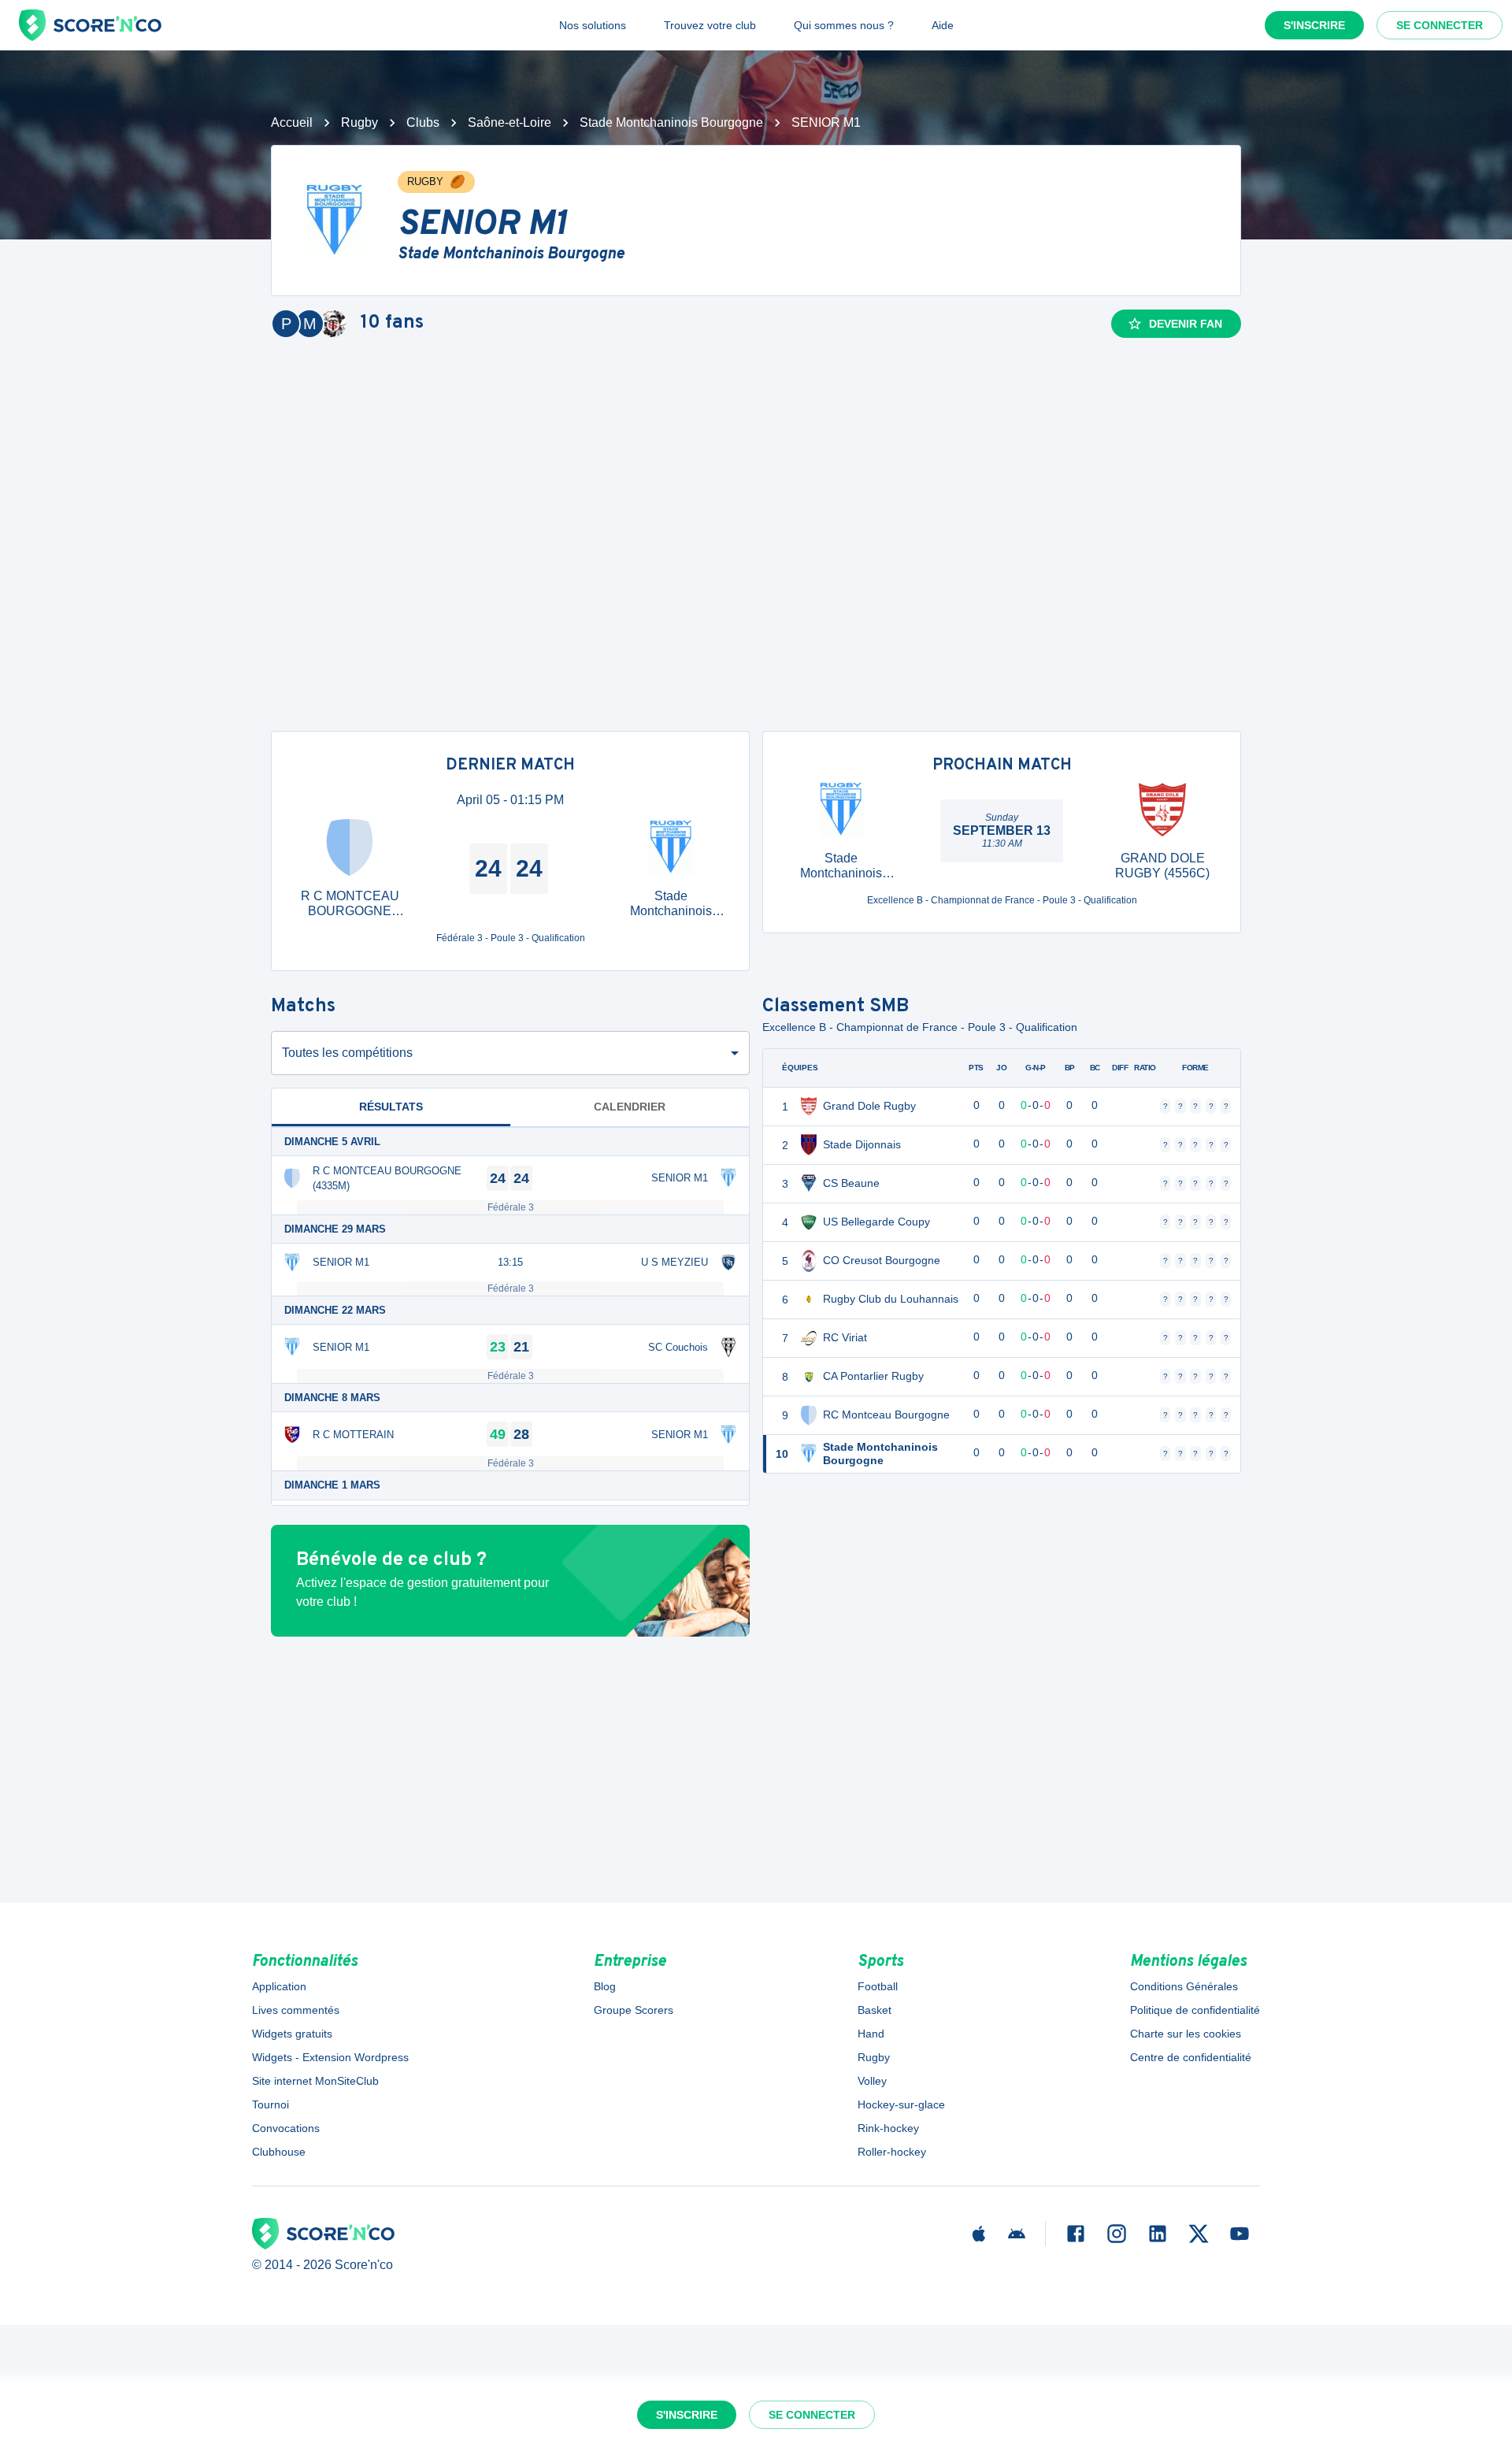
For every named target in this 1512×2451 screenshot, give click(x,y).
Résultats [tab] (391, 1107)
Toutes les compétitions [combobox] (347, 1053)
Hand (871, 2034)
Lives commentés (296, 2010)
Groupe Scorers (634, 2010)
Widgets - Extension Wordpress (330, 2057)
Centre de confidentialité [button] (1191, 2057)
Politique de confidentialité (1195, 2010)
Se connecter (1440, 25)
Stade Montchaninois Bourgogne (671, 122)
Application (279, 1986)
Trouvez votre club (710, 25)
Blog (605, 1986)
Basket (875, 2010)
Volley (872, 2081)
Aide (943, 25)
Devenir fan (1186, 324)
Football (878, 1986)
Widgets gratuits (292, 2034)
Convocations (286, 2128)
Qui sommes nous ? (844, 25)
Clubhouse (279, 2152)
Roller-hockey (892, 2152)
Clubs (423, 122)
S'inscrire (1314, 25)
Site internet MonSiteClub (315, 2081)
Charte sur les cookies (1186, 2034)
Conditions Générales (1184, 1986)
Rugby (359, 122)
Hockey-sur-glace (901, 2104)
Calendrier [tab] (630, 1107)
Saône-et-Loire (510, 122)
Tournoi (271, 2104)
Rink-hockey (888, 2128)
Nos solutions (593, 25)
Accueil (292, 122)
